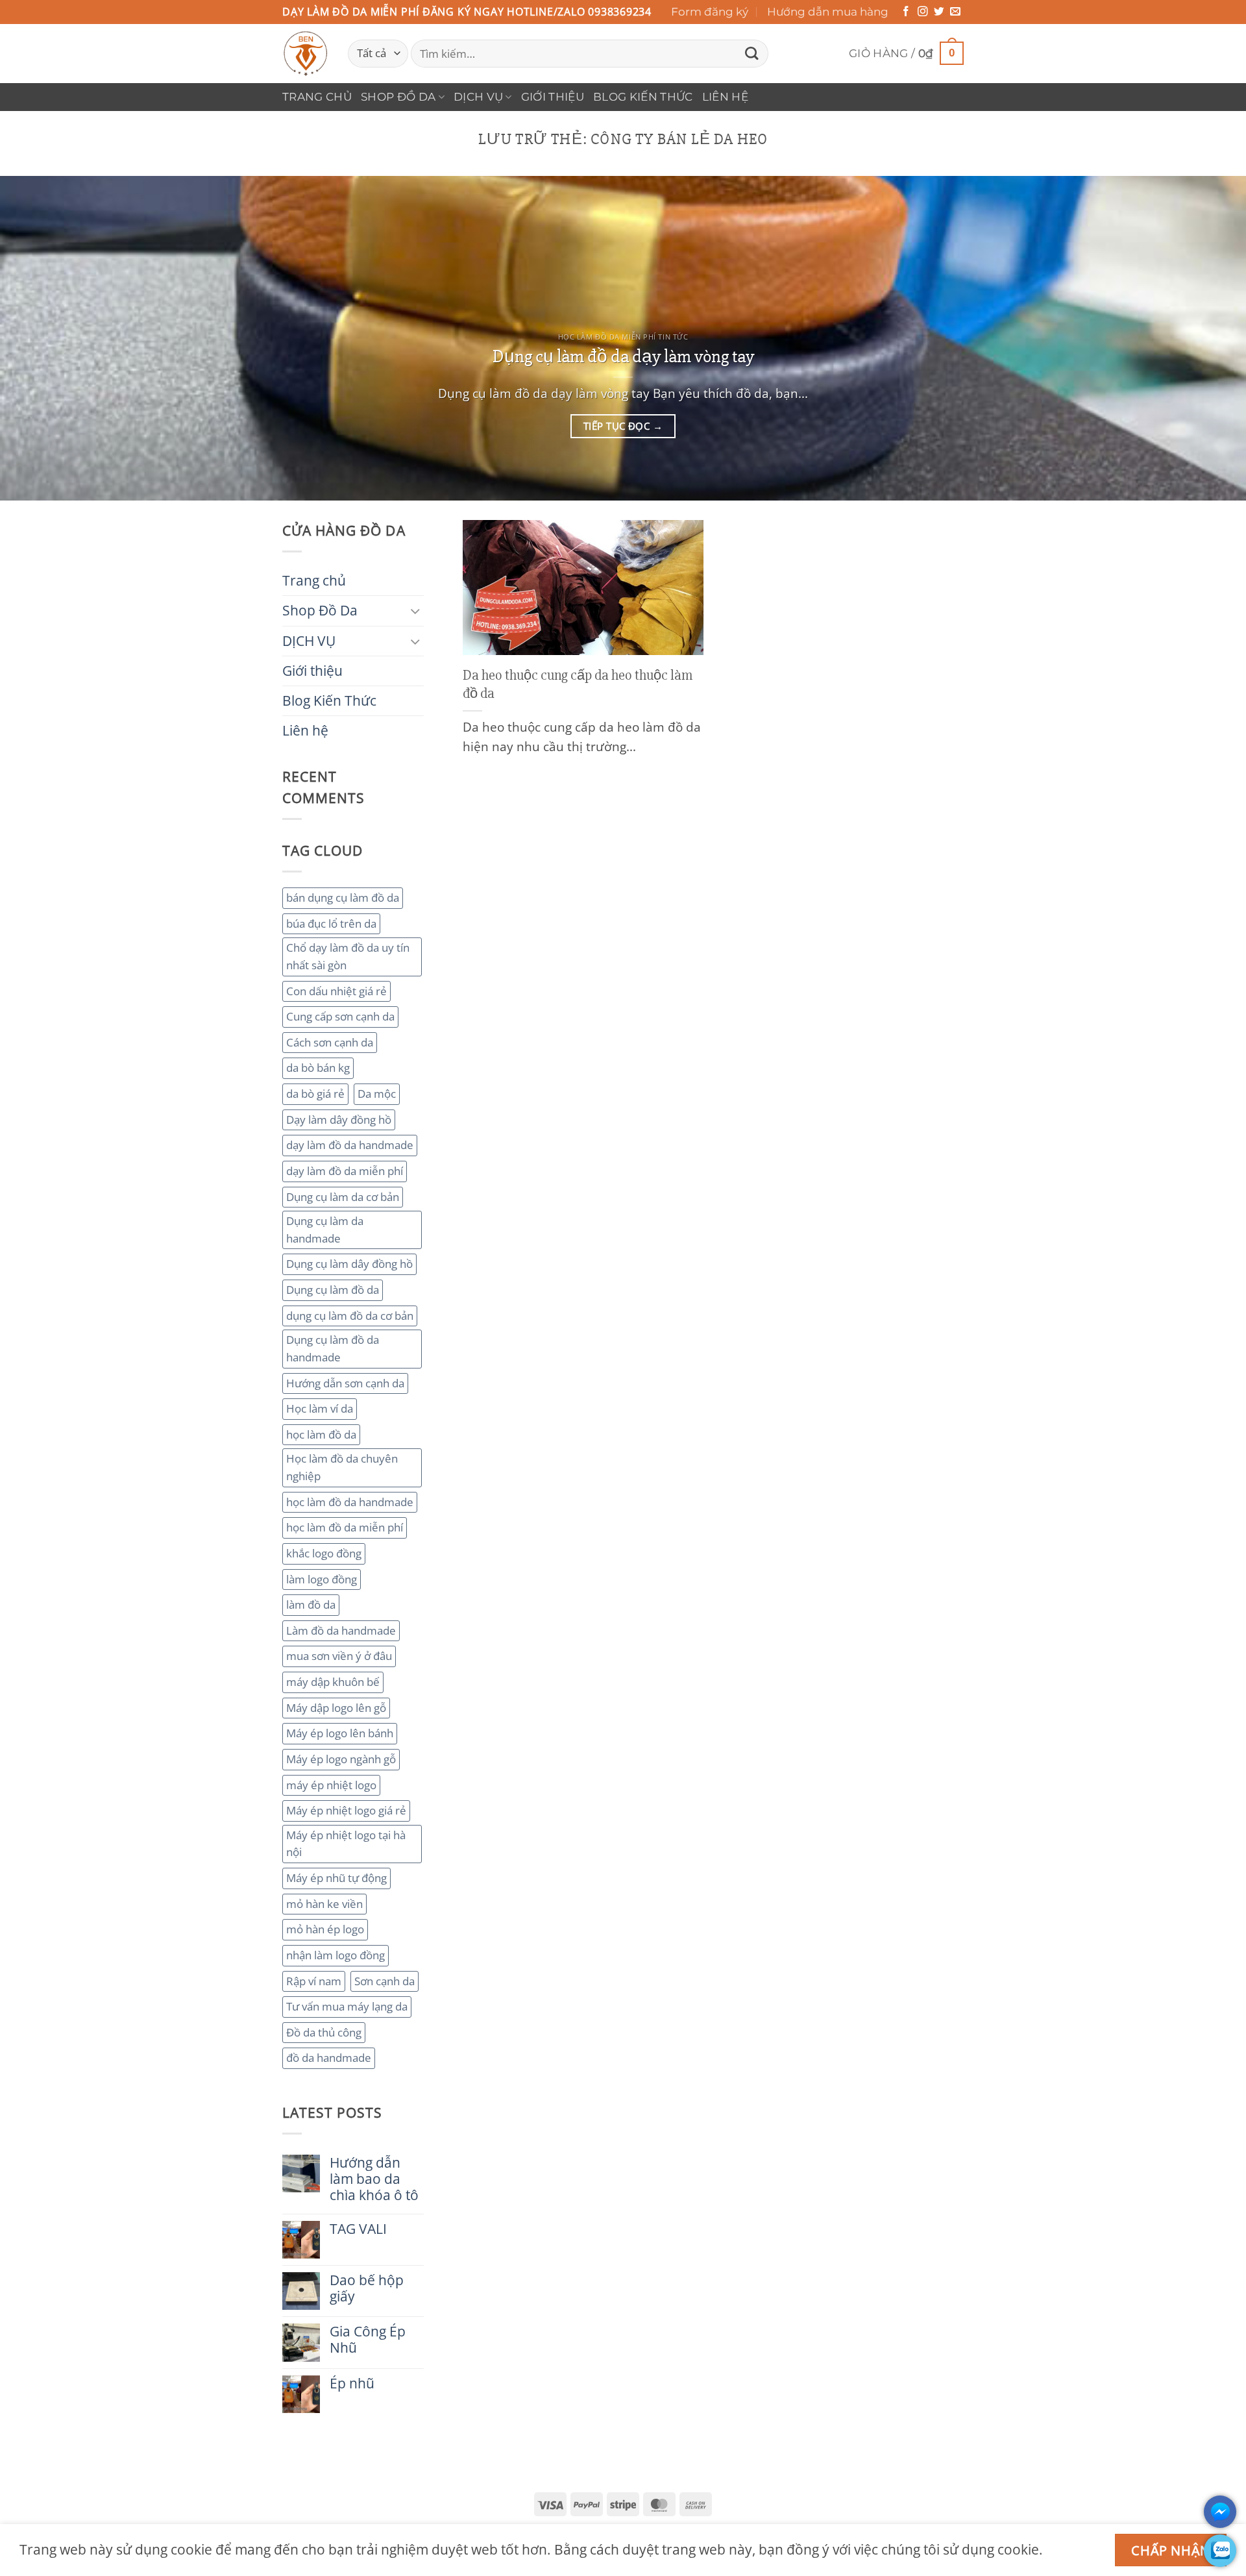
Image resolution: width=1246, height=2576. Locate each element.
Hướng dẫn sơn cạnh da (345, 1383)
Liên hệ (725, 97)
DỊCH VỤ (478, 97)
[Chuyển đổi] (416, 611)
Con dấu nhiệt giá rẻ (336, 991)
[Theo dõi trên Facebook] (906, 12)
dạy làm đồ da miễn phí (345, 1171)
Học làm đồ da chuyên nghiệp (342, 1467)
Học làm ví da (320, 1408)
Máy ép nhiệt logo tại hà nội (346, 1844)
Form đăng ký (710, 12)
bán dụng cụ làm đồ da (343, 898)
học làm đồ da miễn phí (345, 1527)
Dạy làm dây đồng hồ (339, 1120)
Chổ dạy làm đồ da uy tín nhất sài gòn (348, 956)
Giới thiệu (553, 97)
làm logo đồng (322, 1579)
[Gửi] (751, 54)
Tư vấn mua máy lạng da (347, 2006)
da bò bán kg (318, 1068)
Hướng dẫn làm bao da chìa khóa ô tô (374, 2179)
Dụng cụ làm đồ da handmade (333, 1348)
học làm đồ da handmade (350, 1502)
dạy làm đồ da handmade (350, 1145)
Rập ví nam (314, 1981)
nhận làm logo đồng (336, 1955)
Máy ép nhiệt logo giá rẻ (346, 1810)
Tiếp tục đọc (623, 426)
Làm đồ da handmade (341, 1630)
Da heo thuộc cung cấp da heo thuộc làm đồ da (578, 684)
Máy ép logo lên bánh (340, 1733)
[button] (906, 54)
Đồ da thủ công (324, 2032)
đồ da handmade (329, 2058)
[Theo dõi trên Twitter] (939, 12)
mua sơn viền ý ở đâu (339, 1656)
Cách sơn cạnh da (330, 1042)
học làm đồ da (321, 1434)
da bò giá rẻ (315, 1094)
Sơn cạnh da (385, 1981)
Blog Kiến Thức (643, 97)
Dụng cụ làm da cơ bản (343, 1197)
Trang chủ (317, 97)
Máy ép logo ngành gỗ (341, 1759)
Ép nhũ (352, 2384)
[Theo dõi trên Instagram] (923, 12)
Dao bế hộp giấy (367, 2288)
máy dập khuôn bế (333, 1682)
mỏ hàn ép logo (325, 1929)
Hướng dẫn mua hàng (828, 12)
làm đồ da (311, 1604)
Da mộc (377, 1094)
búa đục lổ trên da (331, 923)
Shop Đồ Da (398, 97)
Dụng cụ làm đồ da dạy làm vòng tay (623, 356)
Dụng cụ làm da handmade (325, 1230)
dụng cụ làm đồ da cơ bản (350, 1316)
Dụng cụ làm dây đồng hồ (349, 1264)
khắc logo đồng (324, 1553)
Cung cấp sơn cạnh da (340, 1016)
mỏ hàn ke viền (324, 1904)
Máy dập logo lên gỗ (336, 1708)
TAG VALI (358, 2229)
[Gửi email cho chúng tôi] (955, 12)
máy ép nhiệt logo (331, 1785)
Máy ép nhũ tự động (336, 1878)
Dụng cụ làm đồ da (333, 1290)
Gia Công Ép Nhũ (368, 2340)
